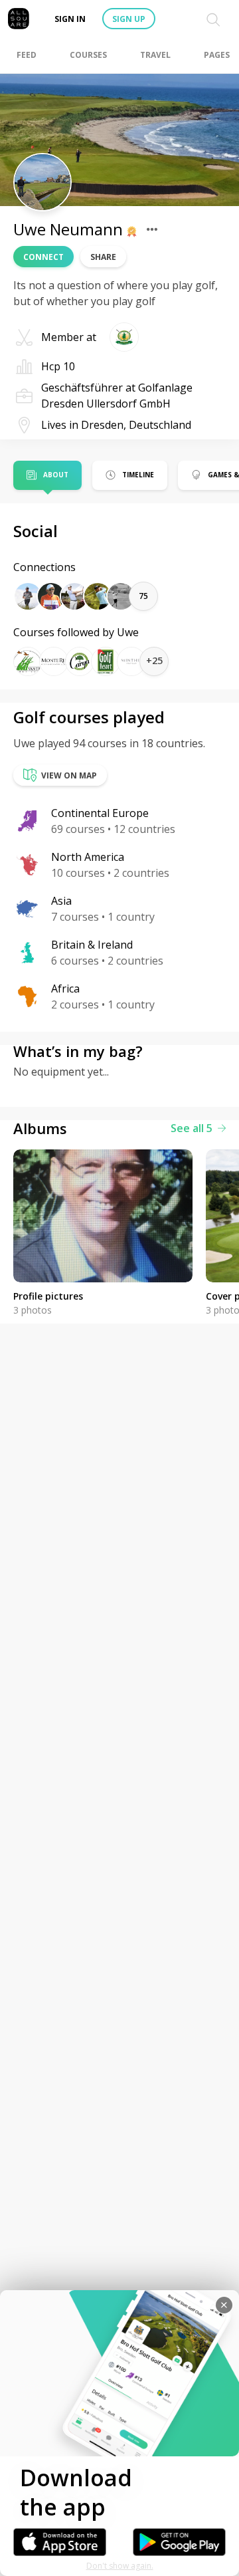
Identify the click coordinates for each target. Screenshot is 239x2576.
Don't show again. (120, 2566)
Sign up (129, 19)
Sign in (70, 19)
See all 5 (192, 1128)
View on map (69, 775)
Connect (43, 257)
